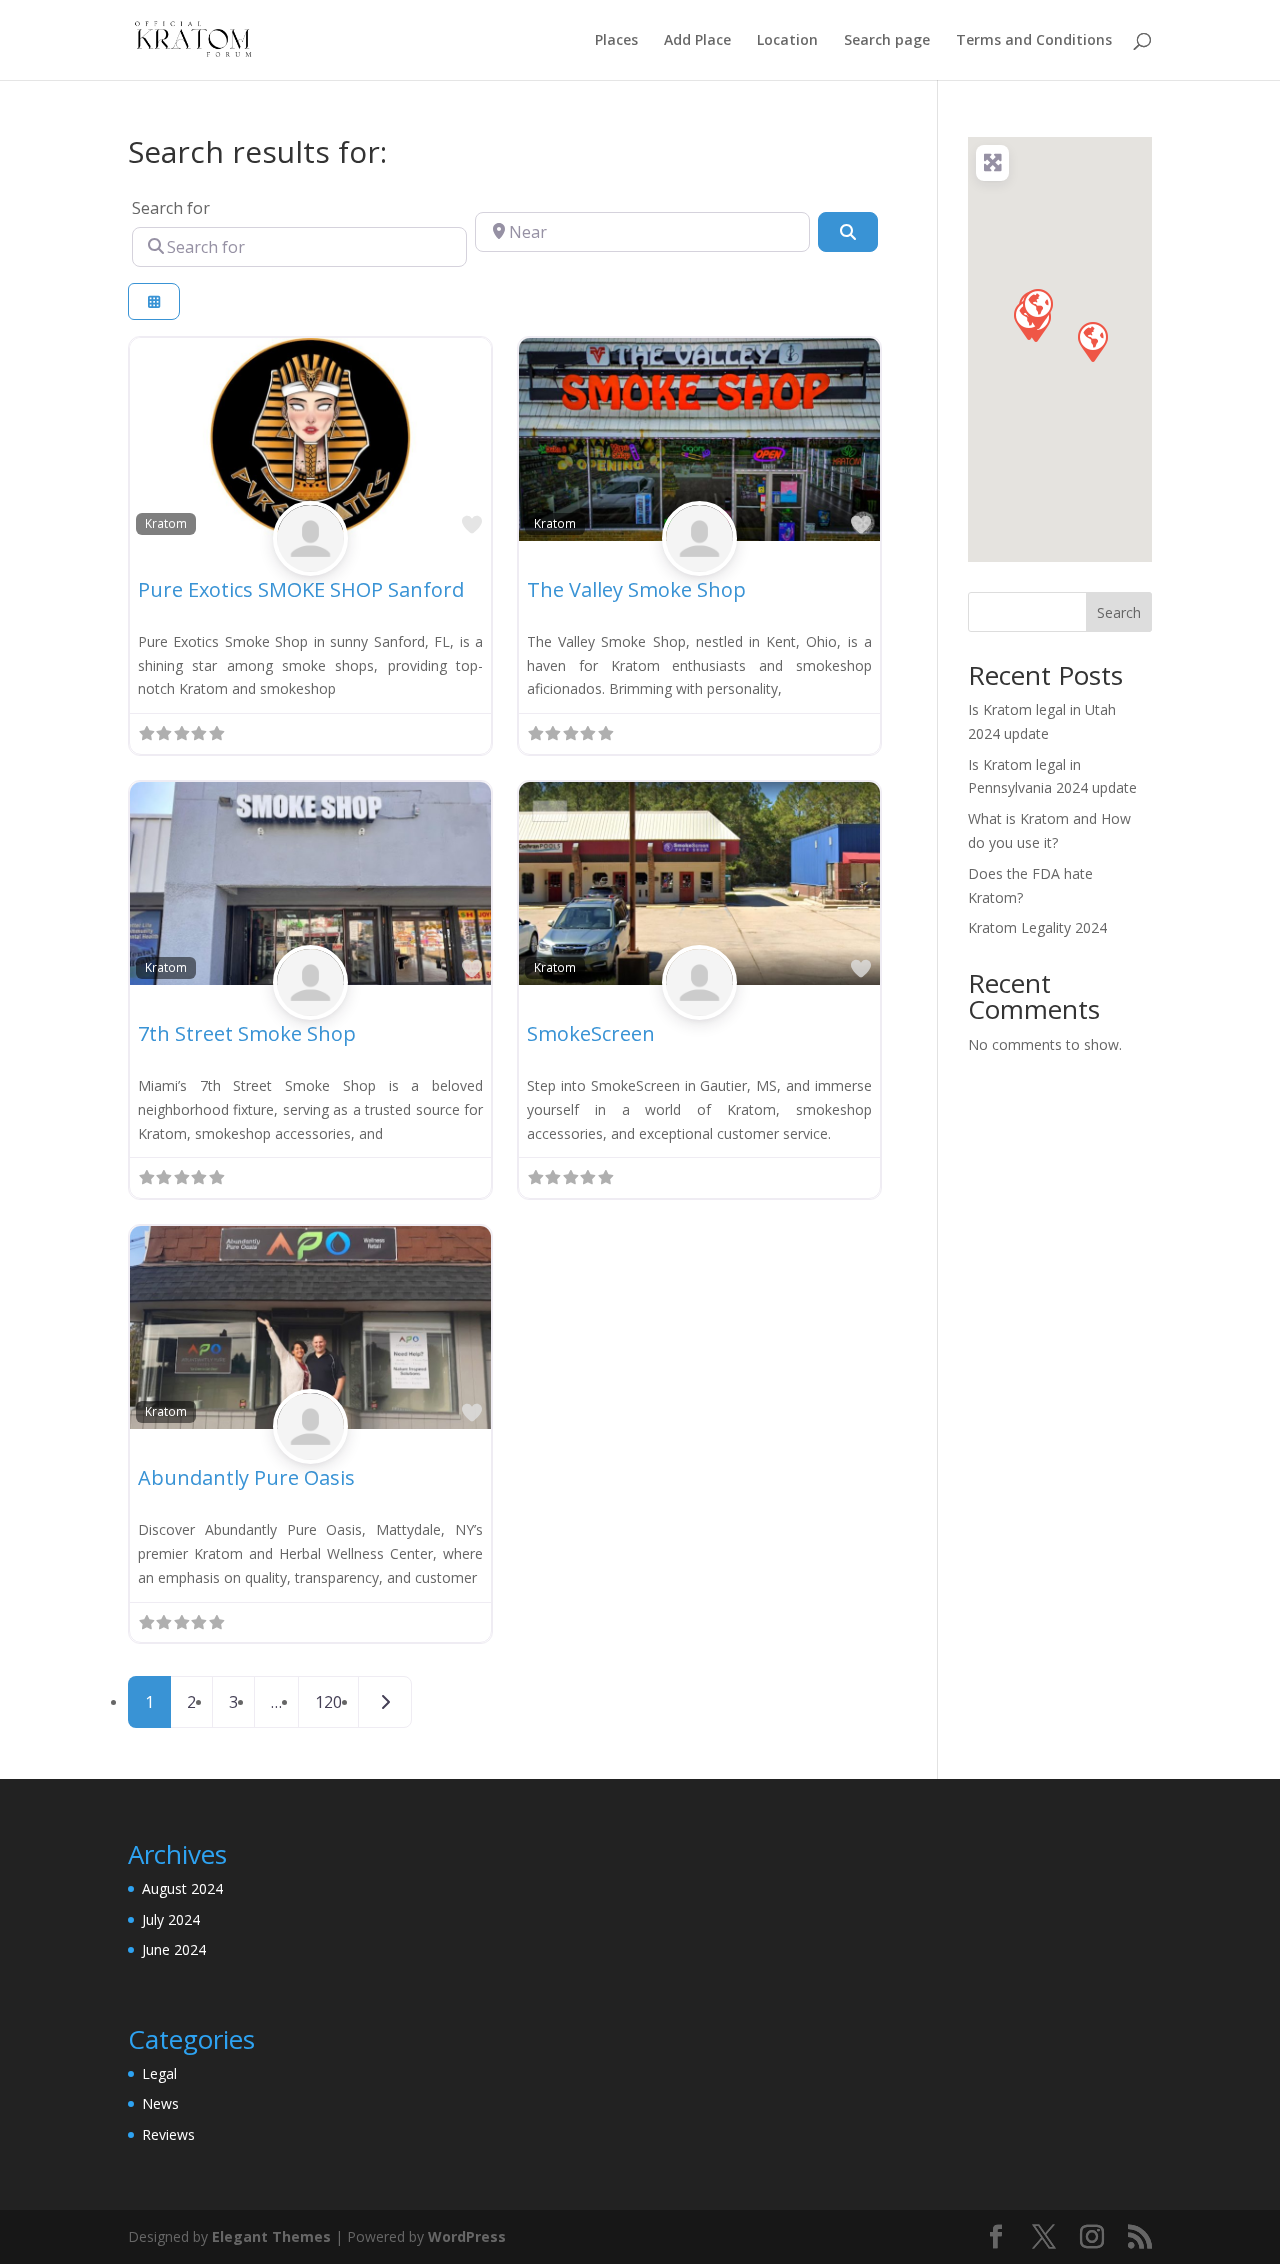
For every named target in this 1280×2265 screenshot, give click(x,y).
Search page (887, 41)
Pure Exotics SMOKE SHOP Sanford (301, 589)
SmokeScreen (591, 1033)
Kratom (166, 523)
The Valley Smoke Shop (636, 589)
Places (616, 41)
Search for (171, 208)
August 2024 (182, 1888)
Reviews (168, 2134)
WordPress (467, 2236)
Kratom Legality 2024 (1037, 927)
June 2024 (174, 1949)
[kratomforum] (310, 560)
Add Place (697, 41)
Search (1119, 612)
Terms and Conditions (1034, 41)
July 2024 (171, 1919)
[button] (1092, 341)
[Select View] (154, 301)
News (160, 2103)
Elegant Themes (271, 2236)
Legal (159, 2073)
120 (328, 1702)
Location (787, 41)
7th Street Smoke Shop (247, 1033)
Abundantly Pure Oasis (246, 1477)
